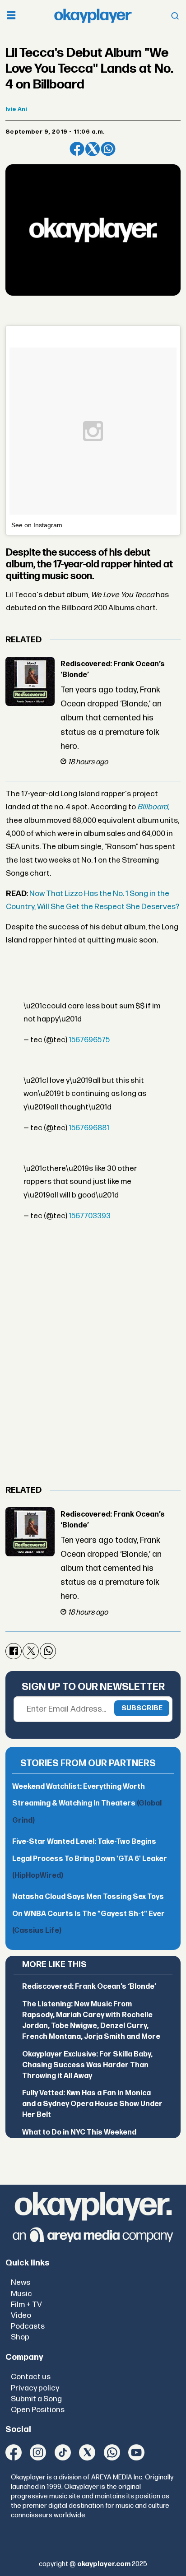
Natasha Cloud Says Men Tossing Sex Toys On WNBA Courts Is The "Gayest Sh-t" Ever (88, 1914)
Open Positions (38, 2410)
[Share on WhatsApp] (108, 149)
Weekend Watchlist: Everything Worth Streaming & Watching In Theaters (87, 1804)
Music (21, 2294)
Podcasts (28, 2326)
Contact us (31, 2377)
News (21, 2282)
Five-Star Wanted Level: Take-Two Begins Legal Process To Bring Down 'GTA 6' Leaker (90, 1859)
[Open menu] (11, 16)
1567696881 (89, 1128)
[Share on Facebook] (77, 149)
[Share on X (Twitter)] (93, 149)
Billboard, (153, 807)
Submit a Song (36, 2399)
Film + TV (26, 2304)
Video (21, 2315)
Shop (20, 2337)
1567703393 (90, 1216)
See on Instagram (37, 525)
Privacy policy (35, 2388)
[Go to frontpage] (93, 16)
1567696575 (89, 1040)
